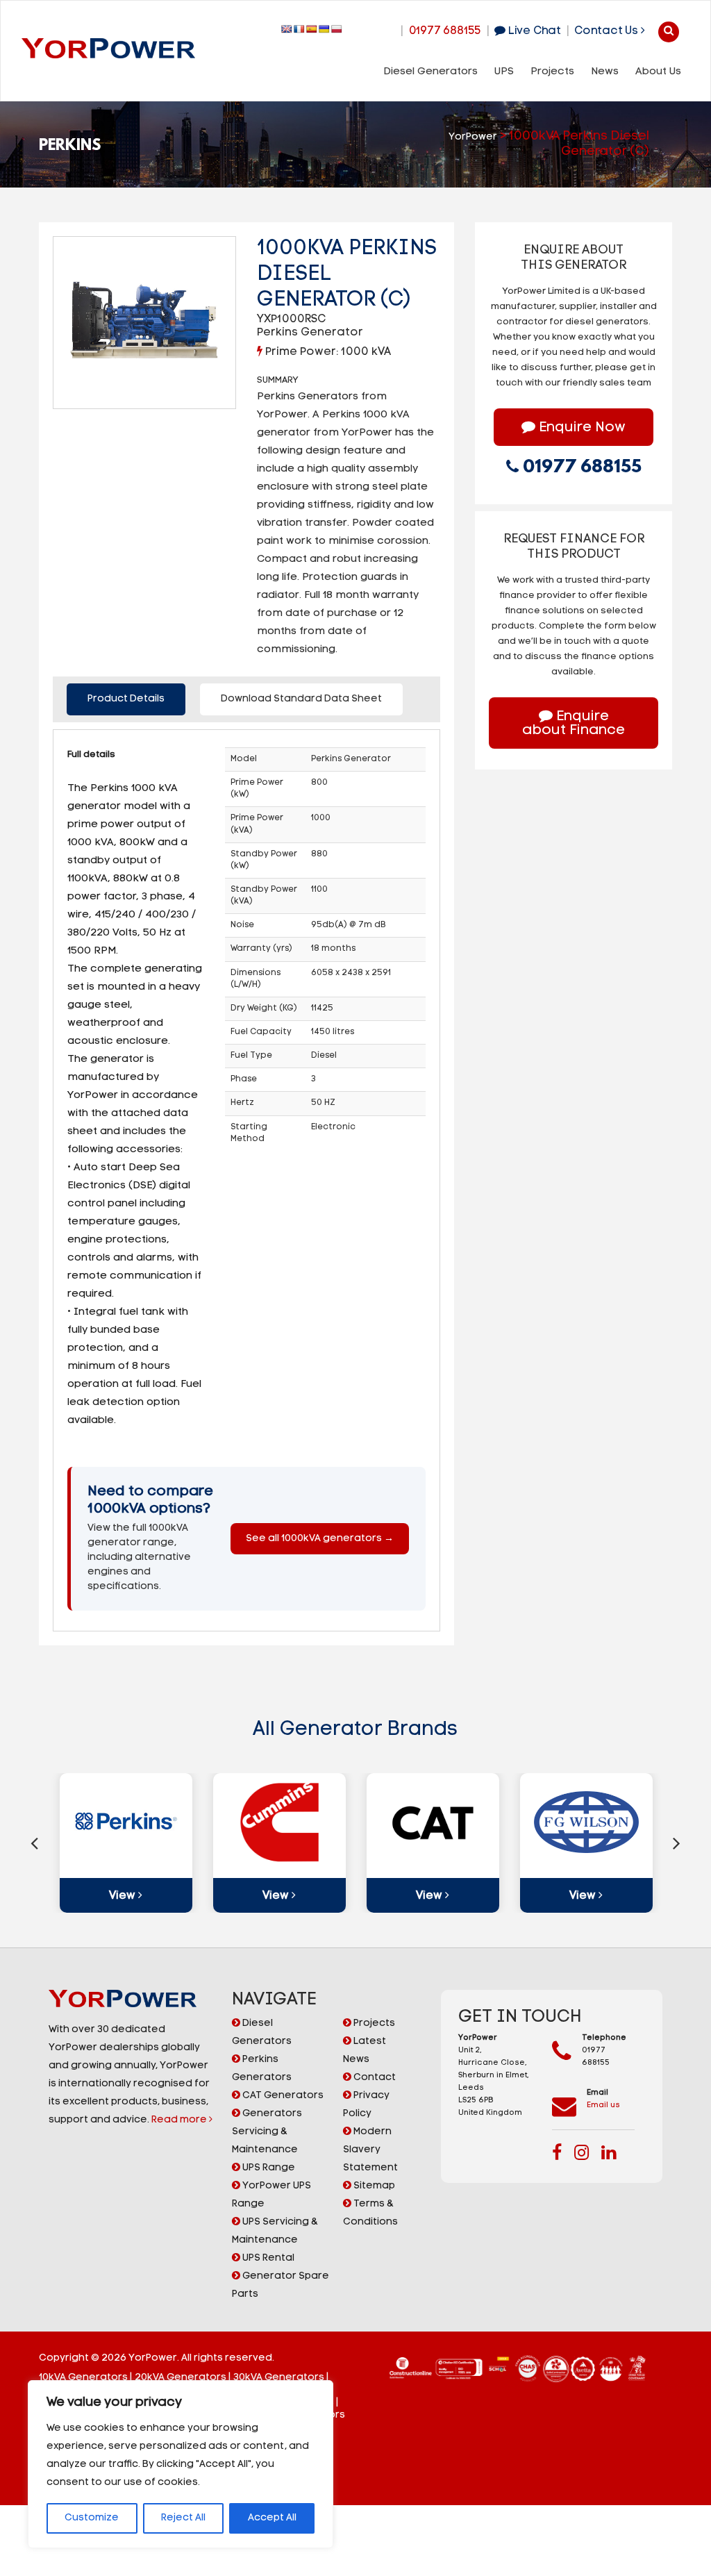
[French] (299, 29)
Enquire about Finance (574, 724)
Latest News (365, 2051)
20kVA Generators (181, 2378)
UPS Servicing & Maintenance (275, 2231)
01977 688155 (445, 31)
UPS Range (268, 2168)
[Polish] (337, 29)
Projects (552, 72)
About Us (658, 72)
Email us (603, 2105)
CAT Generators (282, 2096)
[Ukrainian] (324, 29)
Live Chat (533, 31)
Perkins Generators (262, 2069)
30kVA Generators (279, 2378)
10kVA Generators (83, 2378)
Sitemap (373, 2186)
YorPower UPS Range (271, 2195)
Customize (92, 2518)
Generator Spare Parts (281, 2285)
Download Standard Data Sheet (301, 699)
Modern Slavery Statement (370, 2150)
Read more (180, 2120)
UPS (504, 72)
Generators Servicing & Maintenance (267, 2132)
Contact (374, 2078)
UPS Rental (267, 2258)
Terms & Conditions (370, 2213)
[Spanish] (312, 29)
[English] (287, 29)
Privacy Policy (366, 2105)
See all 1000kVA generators (320, 1539)
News (605, 72)
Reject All (183, 2518)
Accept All (272, 2518)
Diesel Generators (430, 72)
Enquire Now (580, 428)
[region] (181, 2464)
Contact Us (608, 31)
